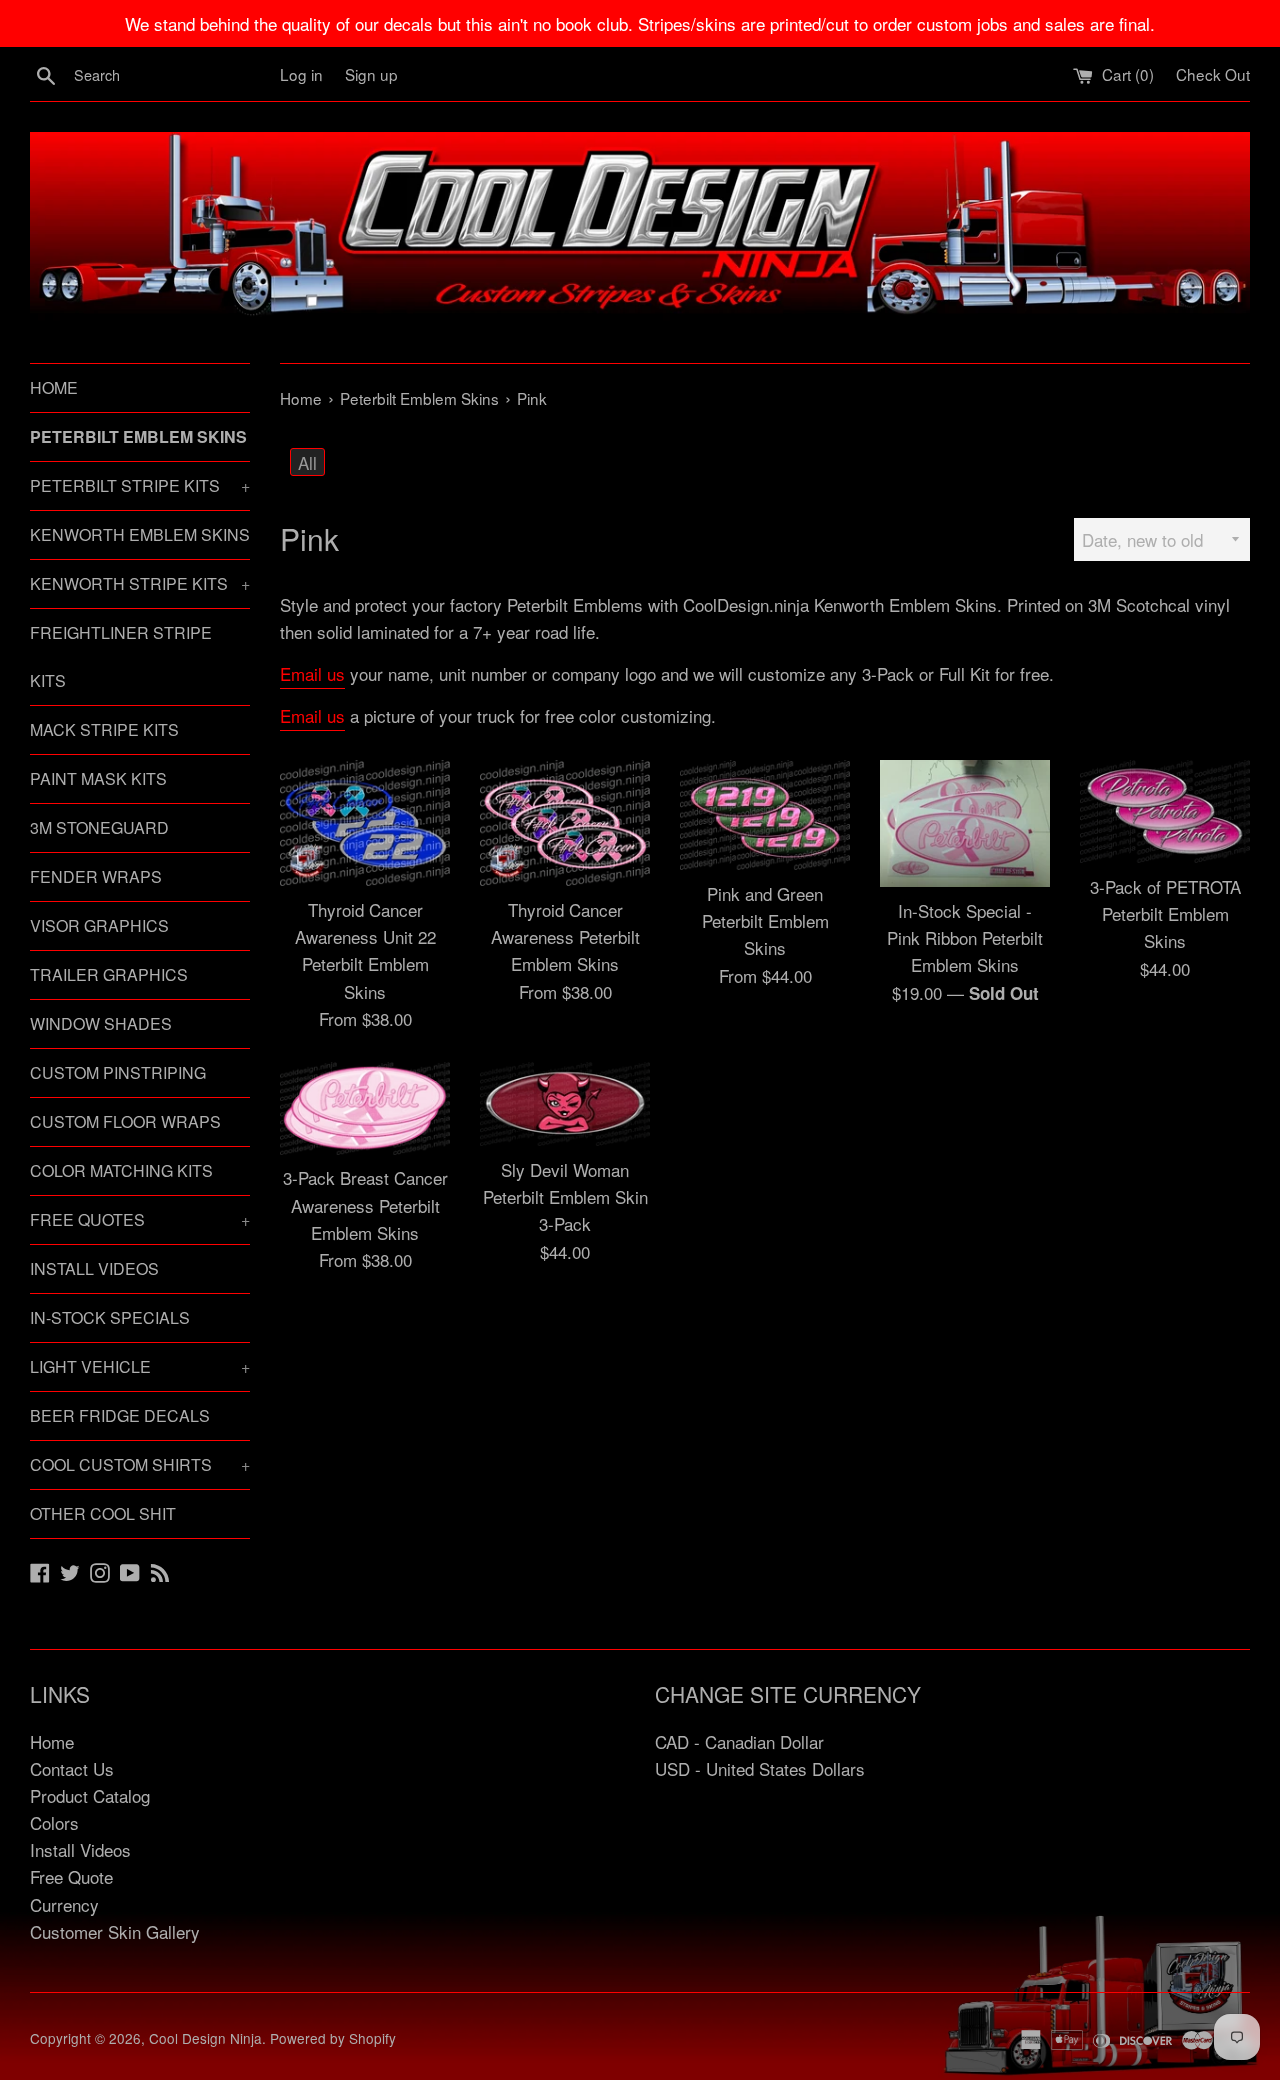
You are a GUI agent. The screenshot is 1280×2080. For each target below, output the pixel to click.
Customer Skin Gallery (115, 1931)
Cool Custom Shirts (140, 1464)
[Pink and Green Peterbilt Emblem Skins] (765, 815)
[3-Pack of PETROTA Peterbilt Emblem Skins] (1165, 812)
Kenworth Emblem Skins (140, 534)
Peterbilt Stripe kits (140, 485)
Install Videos (94, 1268)
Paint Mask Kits (98, 778)
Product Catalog (90, 1795)
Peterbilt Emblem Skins (138, 436)
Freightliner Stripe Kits (121, 656)
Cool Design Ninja (205, 2038)
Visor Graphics (99, 925)
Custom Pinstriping (118, 1072)
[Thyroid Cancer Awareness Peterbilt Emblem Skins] (565, 823)
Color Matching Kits (121, 1170)
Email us (312, 673)
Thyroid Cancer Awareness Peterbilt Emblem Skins (565, 936)
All (307, 462)
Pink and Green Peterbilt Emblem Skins (765, 920)
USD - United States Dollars (760, 1768)
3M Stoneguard (99, 827)
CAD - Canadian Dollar (739, 1741)
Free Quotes (140, 1219)
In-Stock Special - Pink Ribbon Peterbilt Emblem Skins (965, 937)
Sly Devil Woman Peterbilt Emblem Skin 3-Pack (565, 1196)
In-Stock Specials (110, 1317)
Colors (54, 1822)
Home (54, 387)
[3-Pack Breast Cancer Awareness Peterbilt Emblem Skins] (365, 1108)
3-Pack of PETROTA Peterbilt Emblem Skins (1165, 913)
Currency (64, 1904)
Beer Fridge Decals (120, 1415)
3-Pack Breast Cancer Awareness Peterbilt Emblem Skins (365, 1204)
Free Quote (71, 1876)
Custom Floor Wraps (125, 1121)
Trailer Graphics (109, 974)
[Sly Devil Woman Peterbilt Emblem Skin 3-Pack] (565, 1104)
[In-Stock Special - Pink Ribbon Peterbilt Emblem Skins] (965, 824)
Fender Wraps (96, 876)
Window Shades (101, 1023)
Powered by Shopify (333, 2038)
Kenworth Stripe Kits (140, 583)
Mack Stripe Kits (104, 729)
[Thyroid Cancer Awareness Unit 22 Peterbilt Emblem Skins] (365, 823)
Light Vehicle (140, 1366)
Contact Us (72, 1768)
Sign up (371, 74)
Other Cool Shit (103, 1513)
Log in (301, 74)
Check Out (1213, 74)
